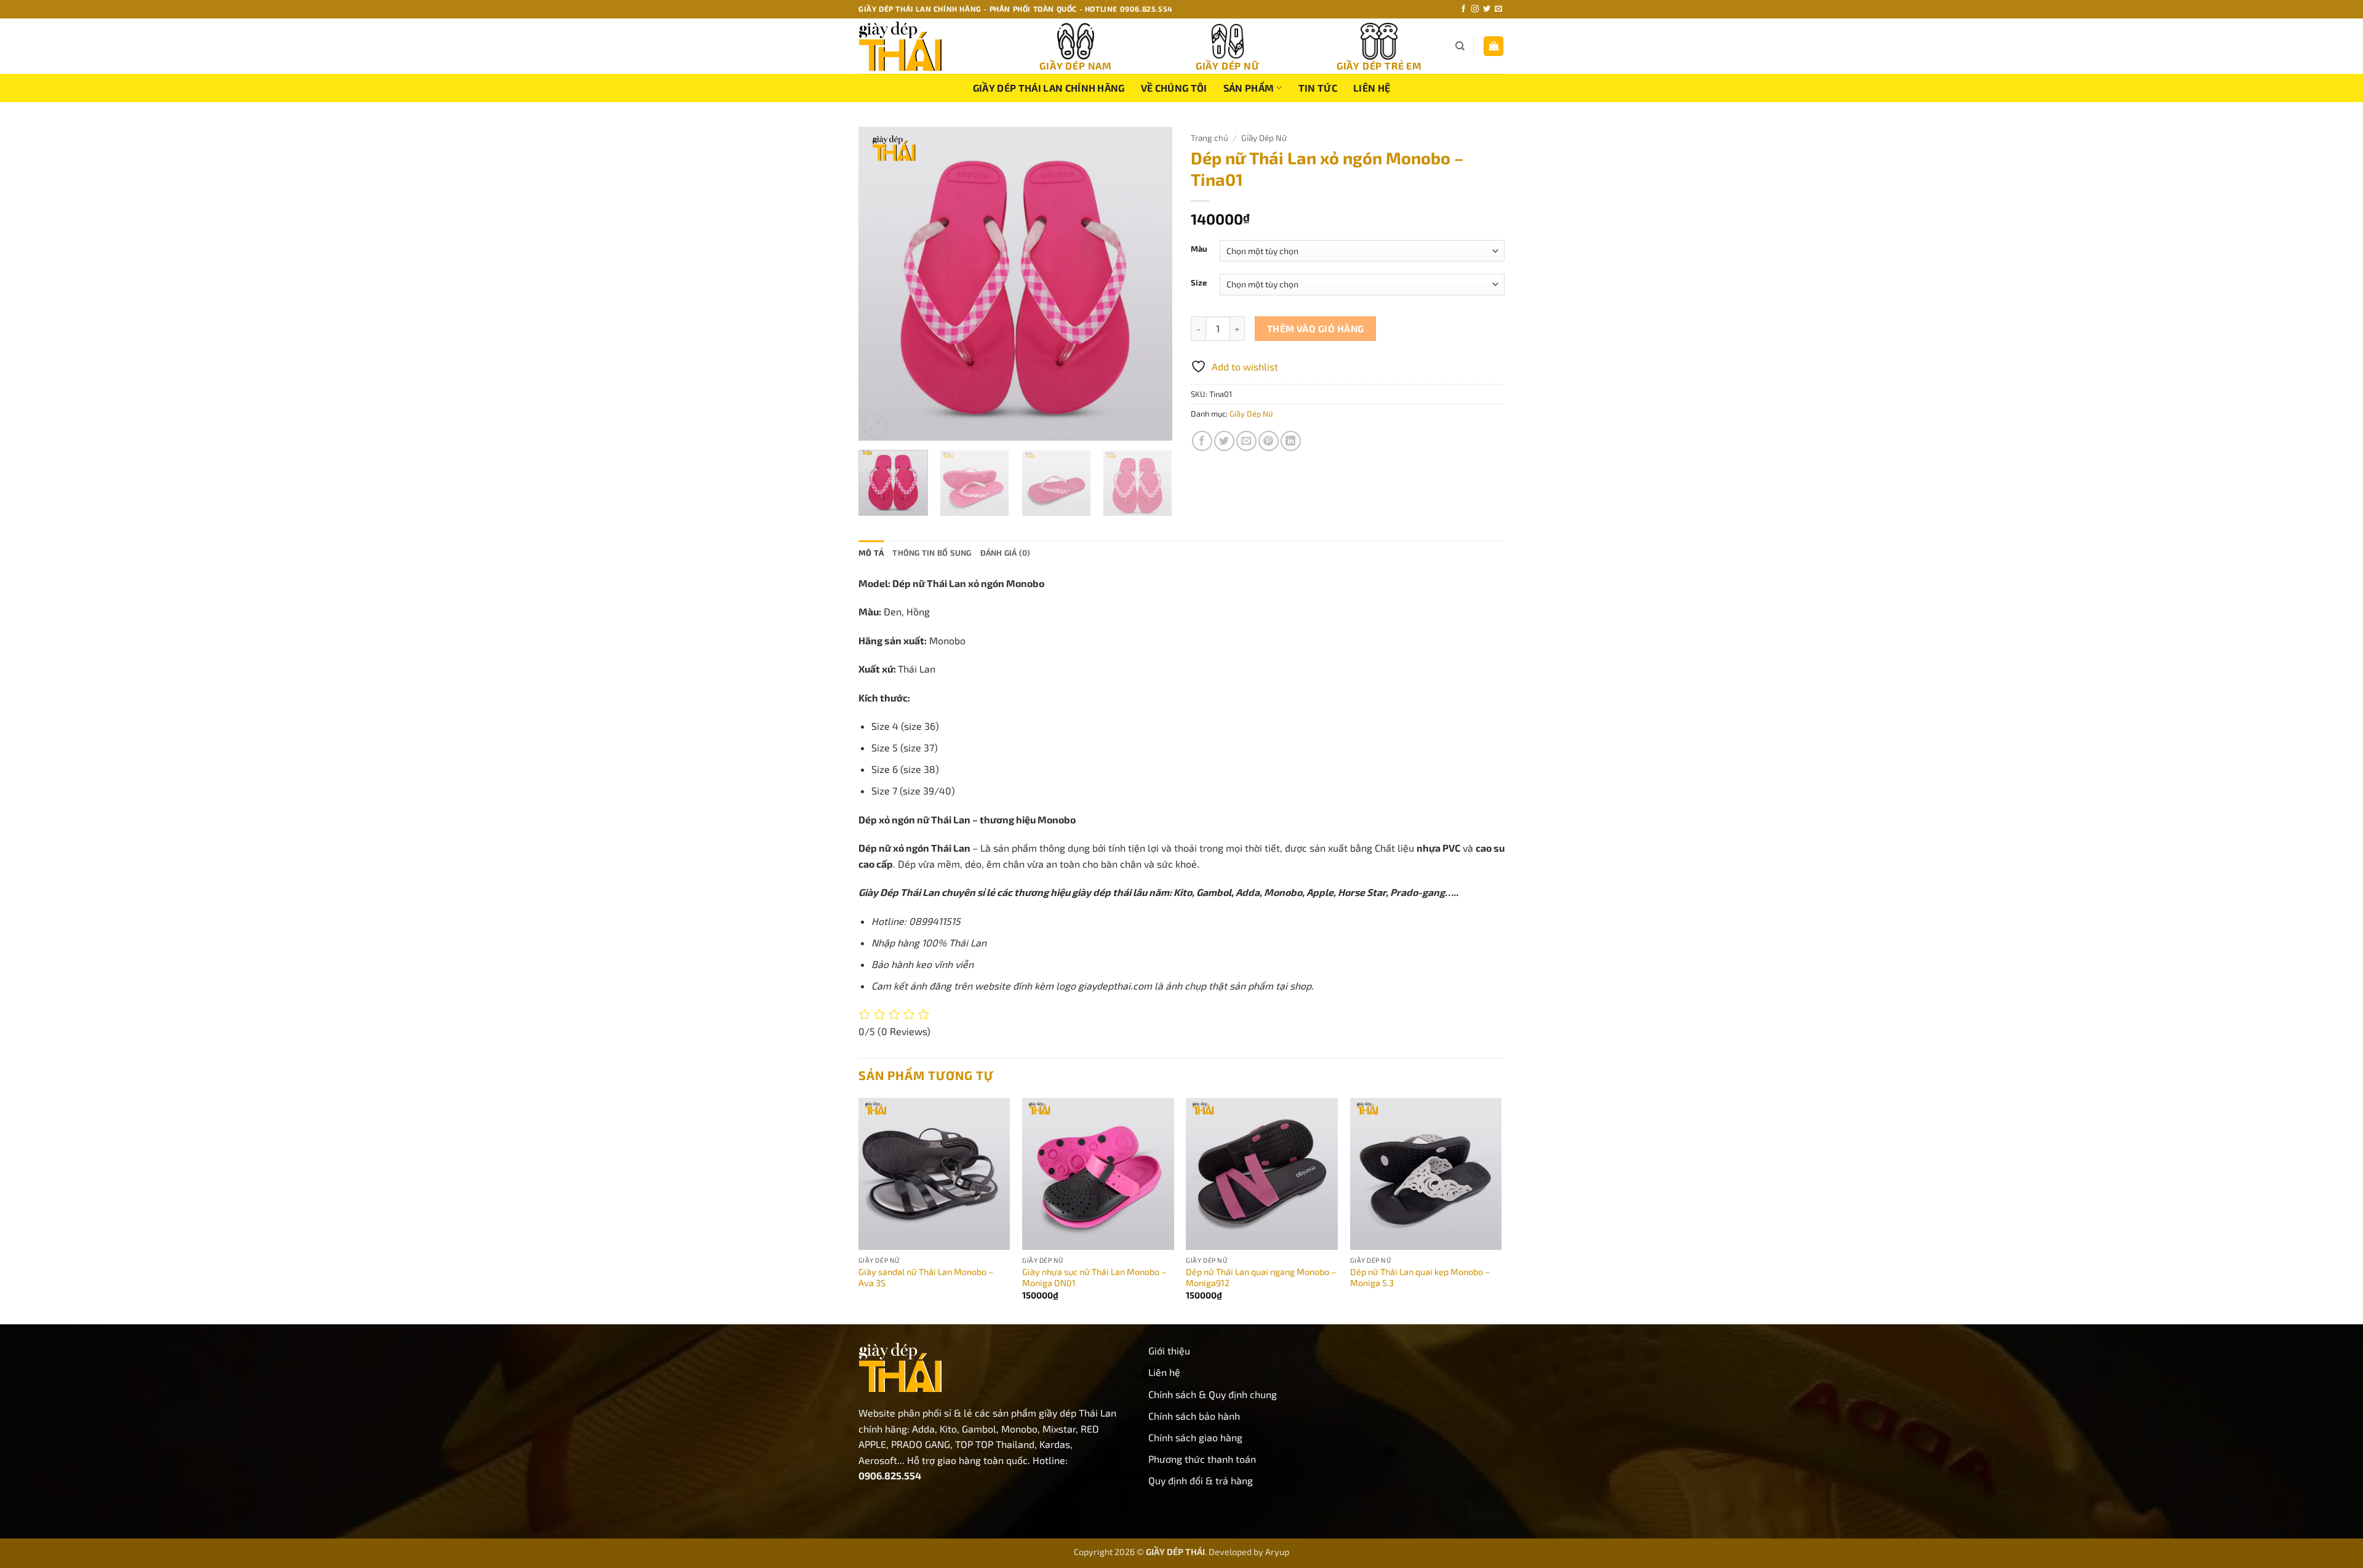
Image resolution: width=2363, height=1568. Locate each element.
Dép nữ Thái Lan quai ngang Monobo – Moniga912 (1261, 1278)
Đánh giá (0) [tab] (1006, 553)
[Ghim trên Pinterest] (1269, 441)
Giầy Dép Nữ (1264, 138)
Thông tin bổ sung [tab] (932, 553)
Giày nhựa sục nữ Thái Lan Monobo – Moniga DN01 (1094, 1278)
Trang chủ (1209, 138)
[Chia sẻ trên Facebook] (1202, 441)
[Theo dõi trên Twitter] (1487, 9)
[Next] (1151, 284)
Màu (1199, 249)
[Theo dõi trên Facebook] (1463, 9)
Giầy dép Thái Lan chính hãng (1049, 88)
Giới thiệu (1169, 1350)
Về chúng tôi (1174, 88)
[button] (1493, 46)
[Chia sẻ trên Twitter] (1224, 441)
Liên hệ (1372, 88)
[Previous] (880, 284)
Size (1199, 283)
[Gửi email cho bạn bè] (1246, 441)
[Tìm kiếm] (1460, 46)
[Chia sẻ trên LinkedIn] (1291, 441)
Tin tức (1318, 88)
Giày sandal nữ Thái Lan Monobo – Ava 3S (926, 1278)
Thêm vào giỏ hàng (1316, 328)
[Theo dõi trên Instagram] (1475, 9)
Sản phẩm (1249, 88)
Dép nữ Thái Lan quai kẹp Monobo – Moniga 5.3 (1420, 1278)
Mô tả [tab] (871, 553)
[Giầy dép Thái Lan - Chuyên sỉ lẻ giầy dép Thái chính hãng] (920, 46)
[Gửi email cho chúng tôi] (1498, 9)
